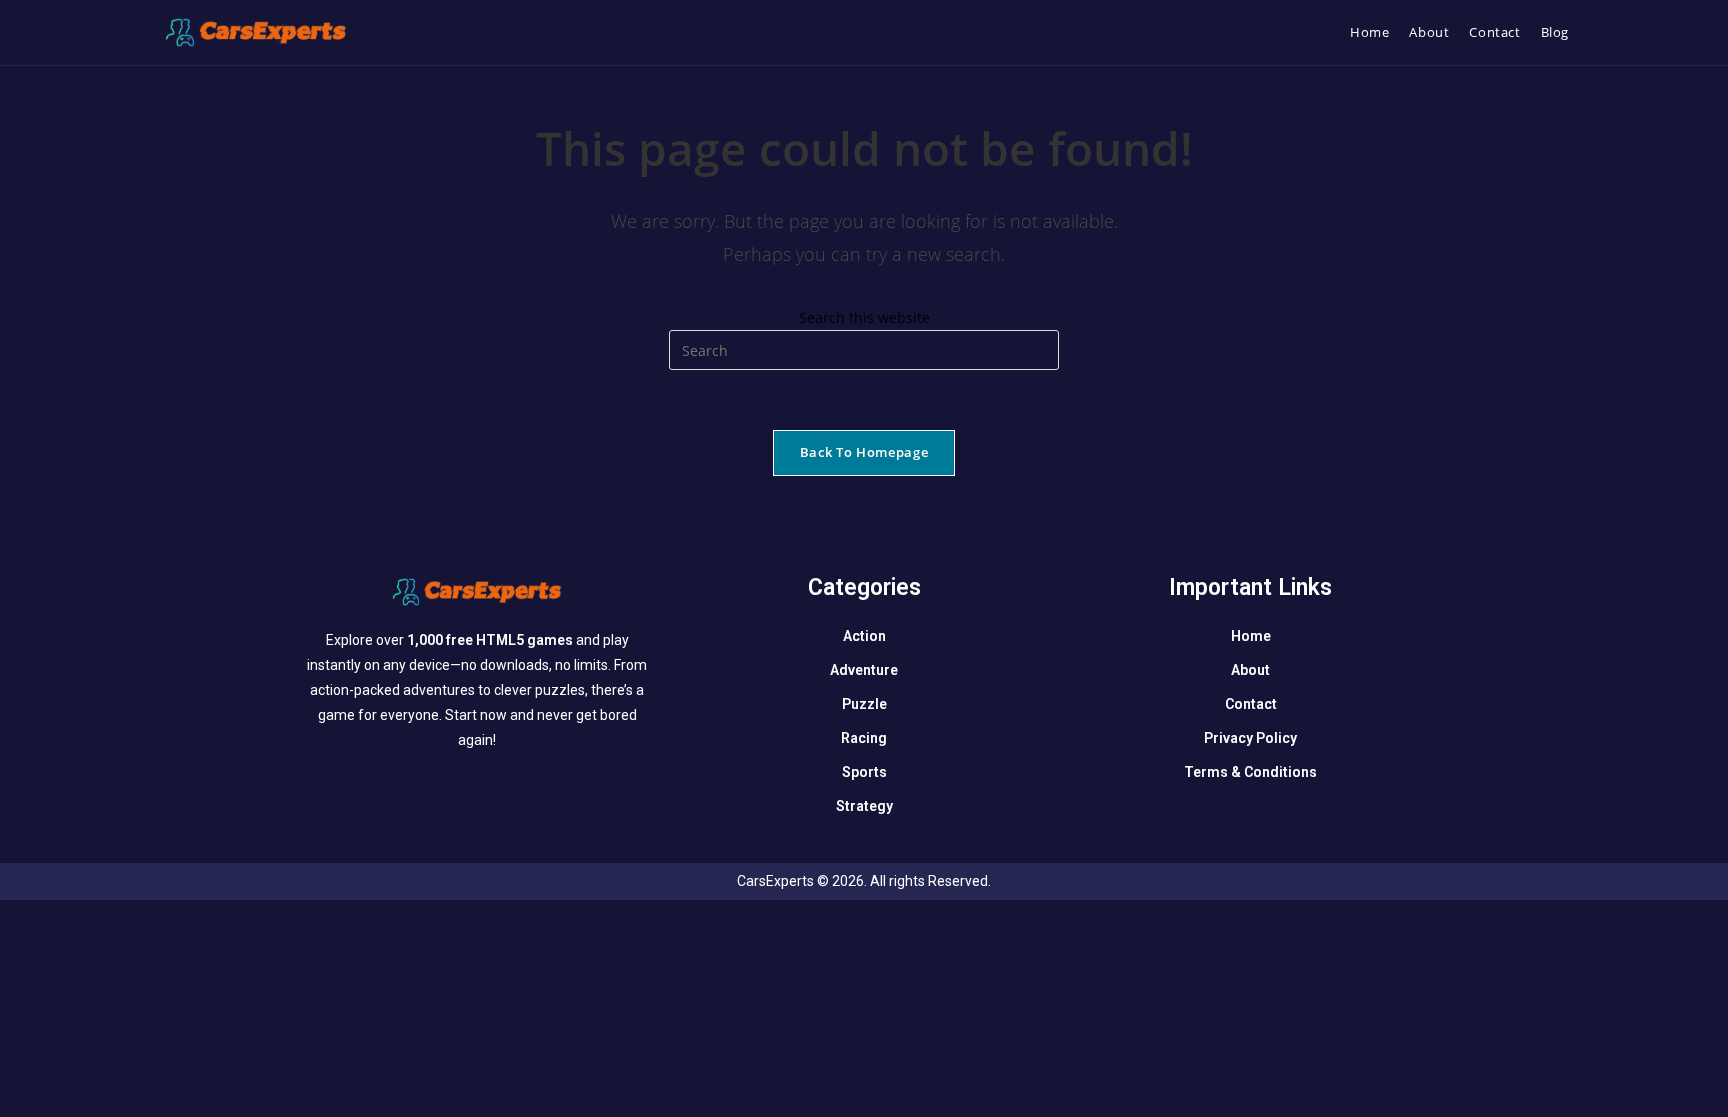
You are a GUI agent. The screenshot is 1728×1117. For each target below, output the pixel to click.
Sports (864, 772)
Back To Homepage (864, 452)
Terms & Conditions (1250, 772)
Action (864, 636)
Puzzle (864, 704)
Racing (864, 738)
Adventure (864, 670)
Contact (1251, 704)
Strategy (864, 806)
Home (1251, 636)
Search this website (864, 317)
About (1250, 670)
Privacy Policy (1250, 738)
